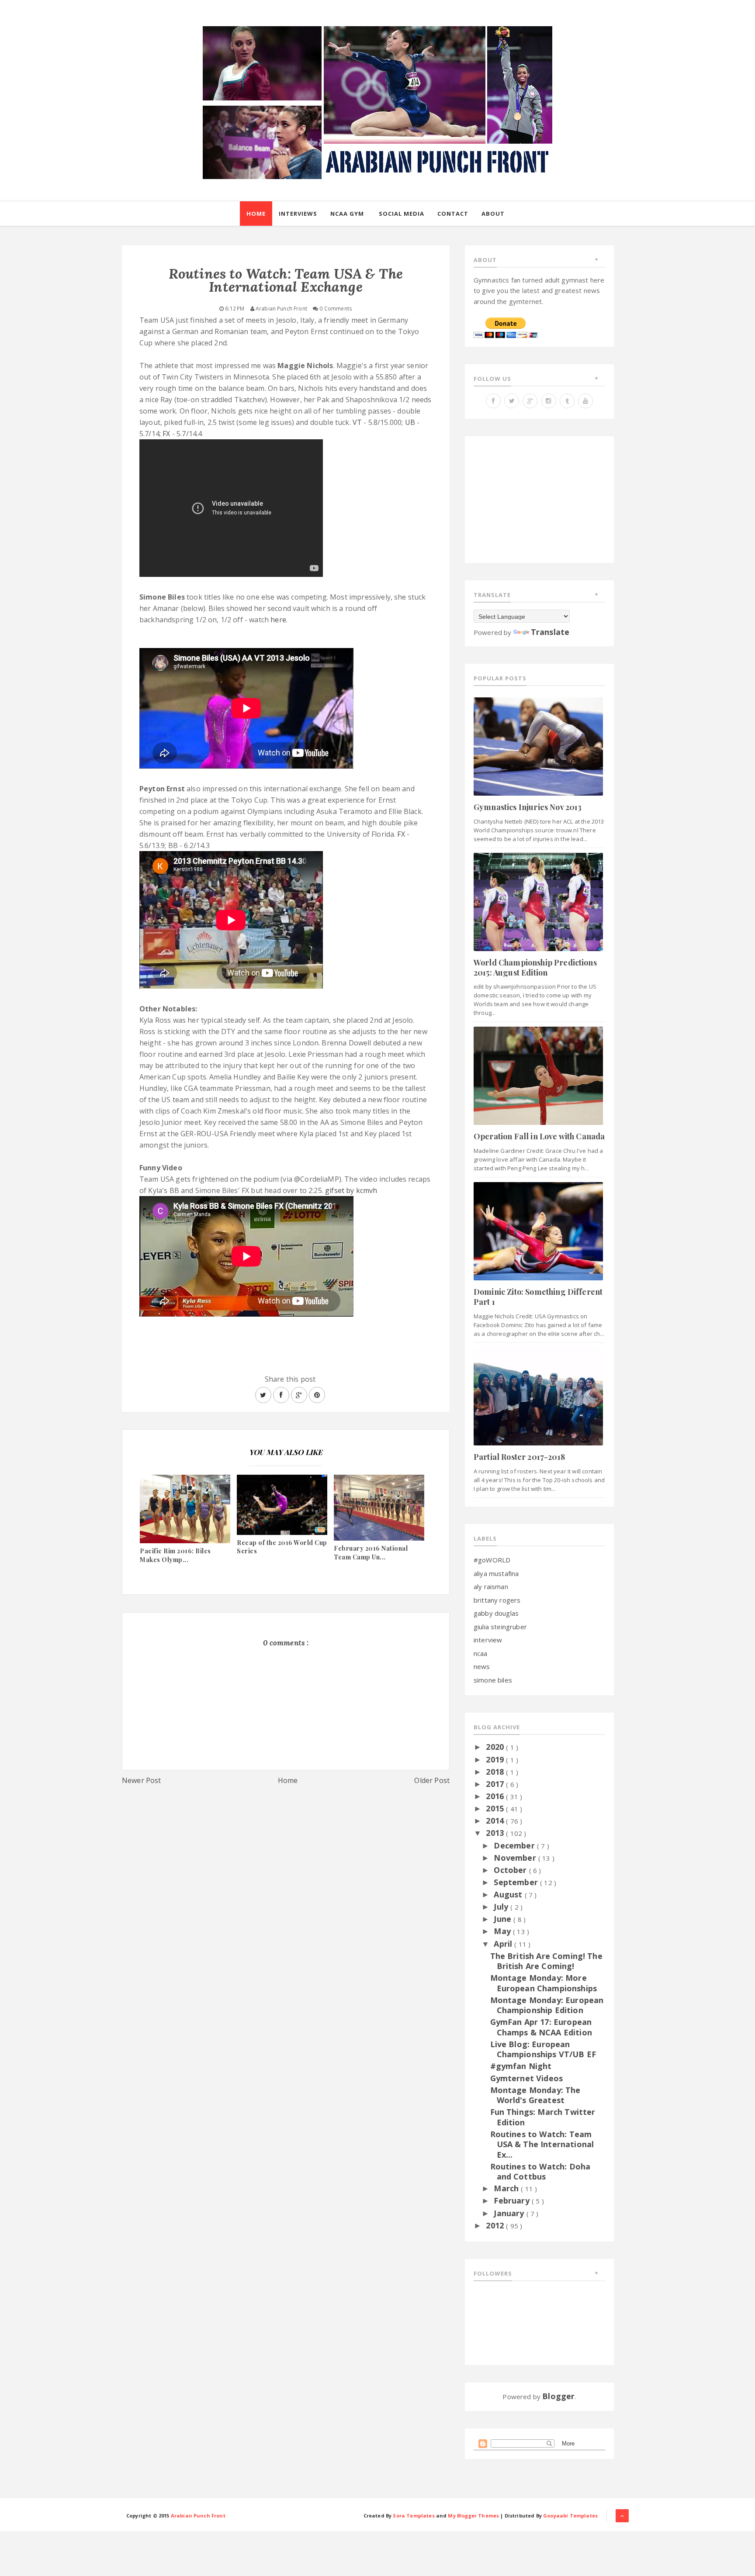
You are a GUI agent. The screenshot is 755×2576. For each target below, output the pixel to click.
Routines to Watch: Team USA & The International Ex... (542, 2144)
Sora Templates (414, 2516)
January (510, 2213)
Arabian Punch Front (198, 2516)
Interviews (298, 214)
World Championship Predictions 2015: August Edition (535, 967)
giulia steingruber (500, 1627)
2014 (496, 1821)
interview (488, 1640)
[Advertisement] (286, 1865)
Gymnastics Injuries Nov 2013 (528, 807)
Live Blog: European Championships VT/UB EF (543, 2049)
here (278, 620)
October (511, 1870)
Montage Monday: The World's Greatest (535, 2095)
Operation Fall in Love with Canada (539, 1136)
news (482, 1666)
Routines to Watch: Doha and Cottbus (540, 2171)
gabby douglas (496, 1613)
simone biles (493, 1680)
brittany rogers (497, 1600)
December (515, 1845)
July (502, 1907)
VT (357, 422)
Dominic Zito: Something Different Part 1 (538, 1297)
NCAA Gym (347, 214)
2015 (496, 1808)
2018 (496, 1772)
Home (256, 214)
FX (166, 434)
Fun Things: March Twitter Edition (543, 2117)
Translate (550, 632)
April (504, 1944)
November (516, 1858)
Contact (453, 214)
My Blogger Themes (473, 2516)
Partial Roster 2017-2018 (519, 1457)
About (493, 214)
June (504, 1919)
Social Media (402, 214)
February (513, 2200)
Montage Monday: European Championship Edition (547, 2005)
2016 (496, 1796)
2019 (496, 1759)
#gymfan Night (521, 2066)
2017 (496, 1784)
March (507, 2188)
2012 (496, 2225)
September (517, 1882)
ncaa (481, 1653)
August (509, 1894)
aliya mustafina (496, 1573)
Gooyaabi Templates (570, 2516)
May (503, 1931)
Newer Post (142, 1780)
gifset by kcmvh (351, 1190)
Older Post (432, 1780)
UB (410, 422)
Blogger (558, 2396)
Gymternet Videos (527, 2078)
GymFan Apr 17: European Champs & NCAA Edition (541, 2027)
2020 (496, 1747)
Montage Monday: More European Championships (544, 1983)
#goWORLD (492, 1560)
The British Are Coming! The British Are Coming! (546, 1961)
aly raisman (491, 1586)
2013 (496, 1833)
